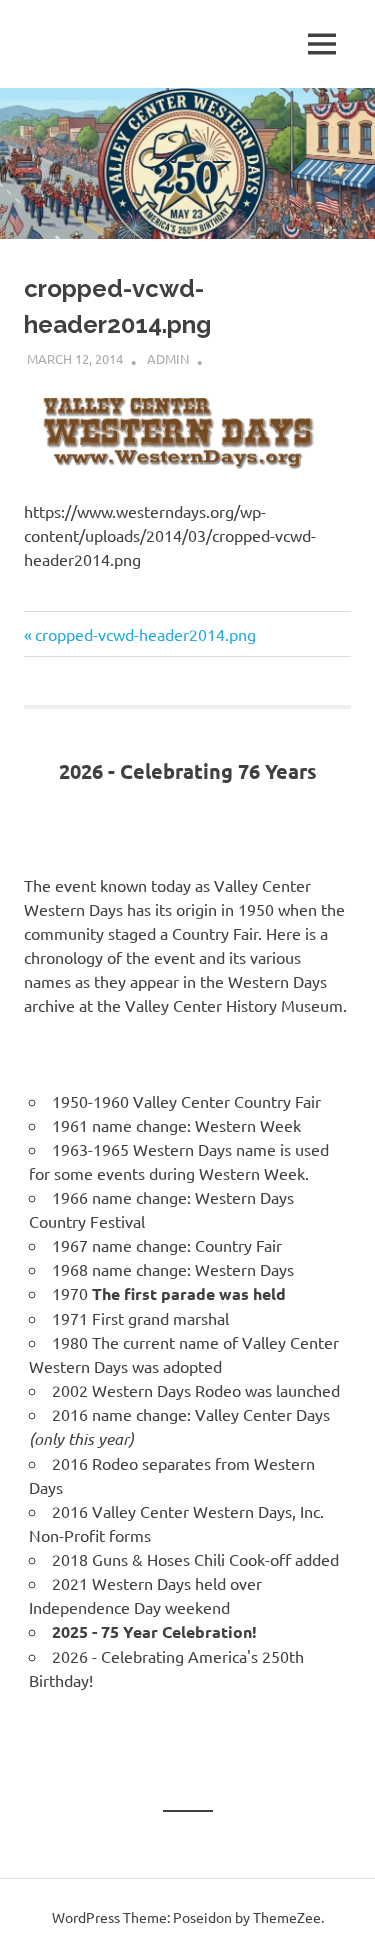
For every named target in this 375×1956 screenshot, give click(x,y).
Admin (168, 358)
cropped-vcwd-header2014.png (145, 634)
